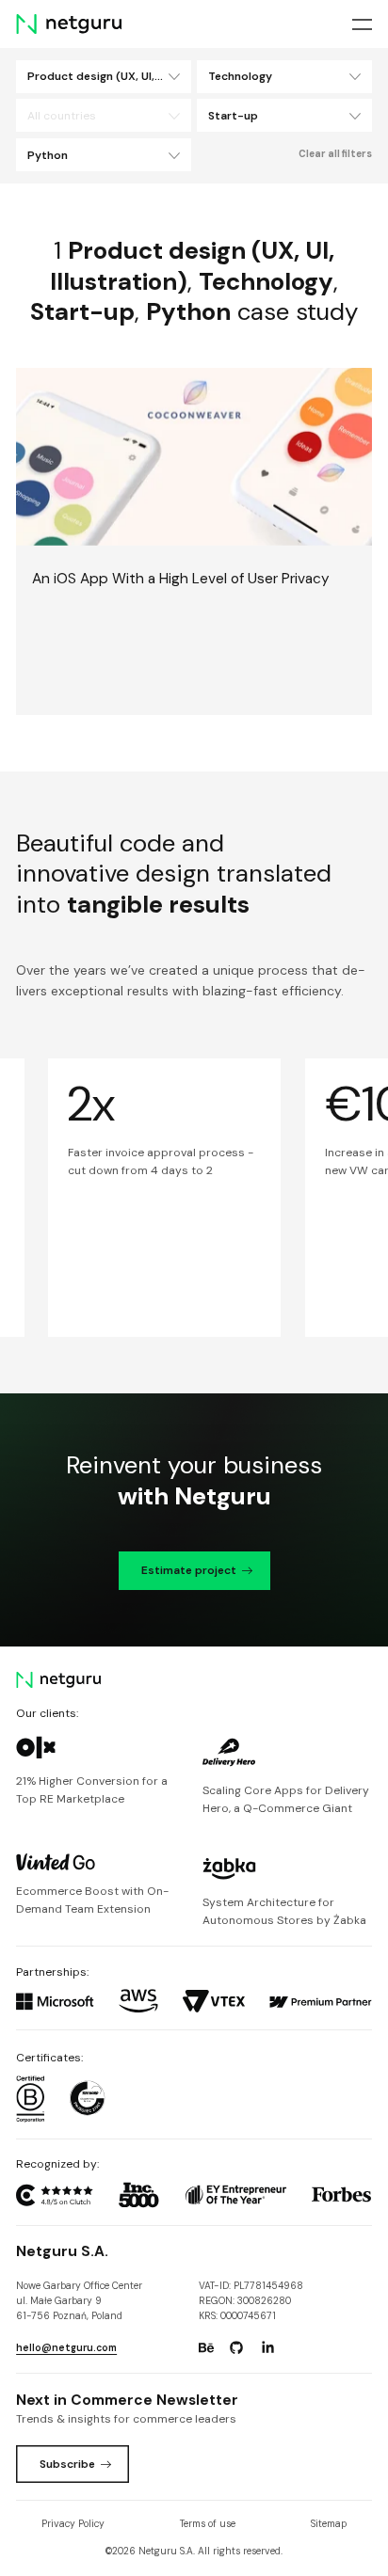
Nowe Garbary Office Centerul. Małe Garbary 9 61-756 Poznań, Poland (79, 2301)
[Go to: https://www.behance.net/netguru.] (206, 2348)
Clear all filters (335, 154)
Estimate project (189, 1570)
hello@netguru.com (66, 2348)
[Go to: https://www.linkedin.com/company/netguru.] (267, 2348)
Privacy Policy (73, 2524)
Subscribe (67, 2464)
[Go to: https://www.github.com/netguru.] (236, 2348)
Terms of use (208, 2524)
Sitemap (329, 2524)
